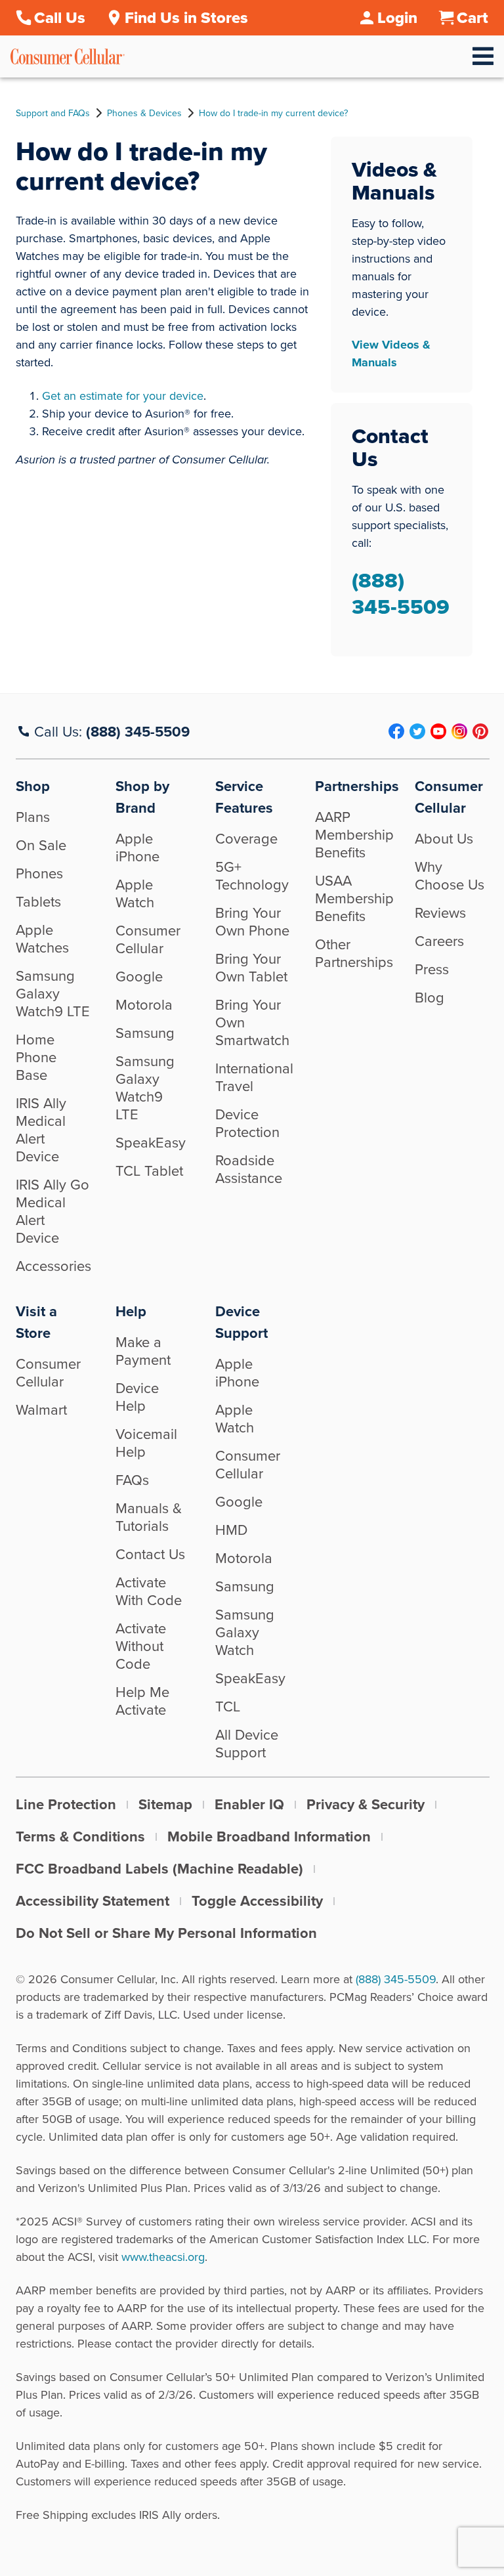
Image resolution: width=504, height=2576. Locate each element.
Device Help (137, 1396)
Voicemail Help (146, 1442)
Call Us (60, 18)
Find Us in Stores (186, 18)
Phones (39, 873)
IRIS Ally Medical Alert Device (41, 1129)
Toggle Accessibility (257, 1900)
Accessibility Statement (93, 1900)
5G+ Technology (252, 875)
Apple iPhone (137, 847)
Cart (472, 18)
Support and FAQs (53, 113)
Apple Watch (135, 893)
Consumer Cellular (148, 939)
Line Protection (66, 1804)
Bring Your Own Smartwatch (252, 1022)
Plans (33, 816)
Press (432, 969)
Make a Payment (143, 1350)
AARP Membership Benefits (354, 834)
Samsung (145, 1032)
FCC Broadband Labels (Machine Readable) (159, 1868)
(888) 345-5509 (401, 593)
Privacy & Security (366, 1804)
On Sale (41, 845)
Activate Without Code (141, 1645)
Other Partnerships (354, 953)
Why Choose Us (450, 875)
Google (139, 976)
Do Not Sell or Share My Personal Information (166, 1933)
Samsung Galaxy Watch (245, 1632)
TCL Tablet (149, 1170)
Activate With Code (149, 1591)
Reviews (440, 912)
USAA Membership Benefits (354, 898)
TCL (228, 1706)
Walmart (41, 1409)
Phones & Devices (144, 113)
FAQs (132, 1479)
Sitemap (165, 1804)
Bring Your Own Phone (252, 921)
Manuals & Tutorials (149, 1516)
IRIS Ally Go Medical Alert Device (52, 1211)
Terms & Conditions (80, 1836)
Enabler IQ (249, 1804)
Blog (430, 997)
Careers (439, 940)
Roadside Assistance (249, 1169)
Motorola (144, 1004)
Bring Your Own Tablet (251, 967)
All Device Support (247, 1743)
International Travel (254, 1077)
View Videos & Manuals (391, 354)
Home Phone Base (36, 1057)
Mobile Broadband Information (269, 1836)
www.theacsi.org (163, 2257)
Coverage (246, 838)
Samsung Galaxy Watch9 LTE (53, 993)
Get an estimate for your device (123, 396)
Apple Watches (42, 938)
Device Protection (247, 1123)
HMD (231, 1529)
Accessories (53, 1265)
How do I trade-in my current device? (273, 113)
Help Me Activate (142, 1700)
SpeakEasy (151, 1142)
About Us (444, 838)
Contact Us (150, 1554)
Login (397, 18)
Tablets (38, 901)
